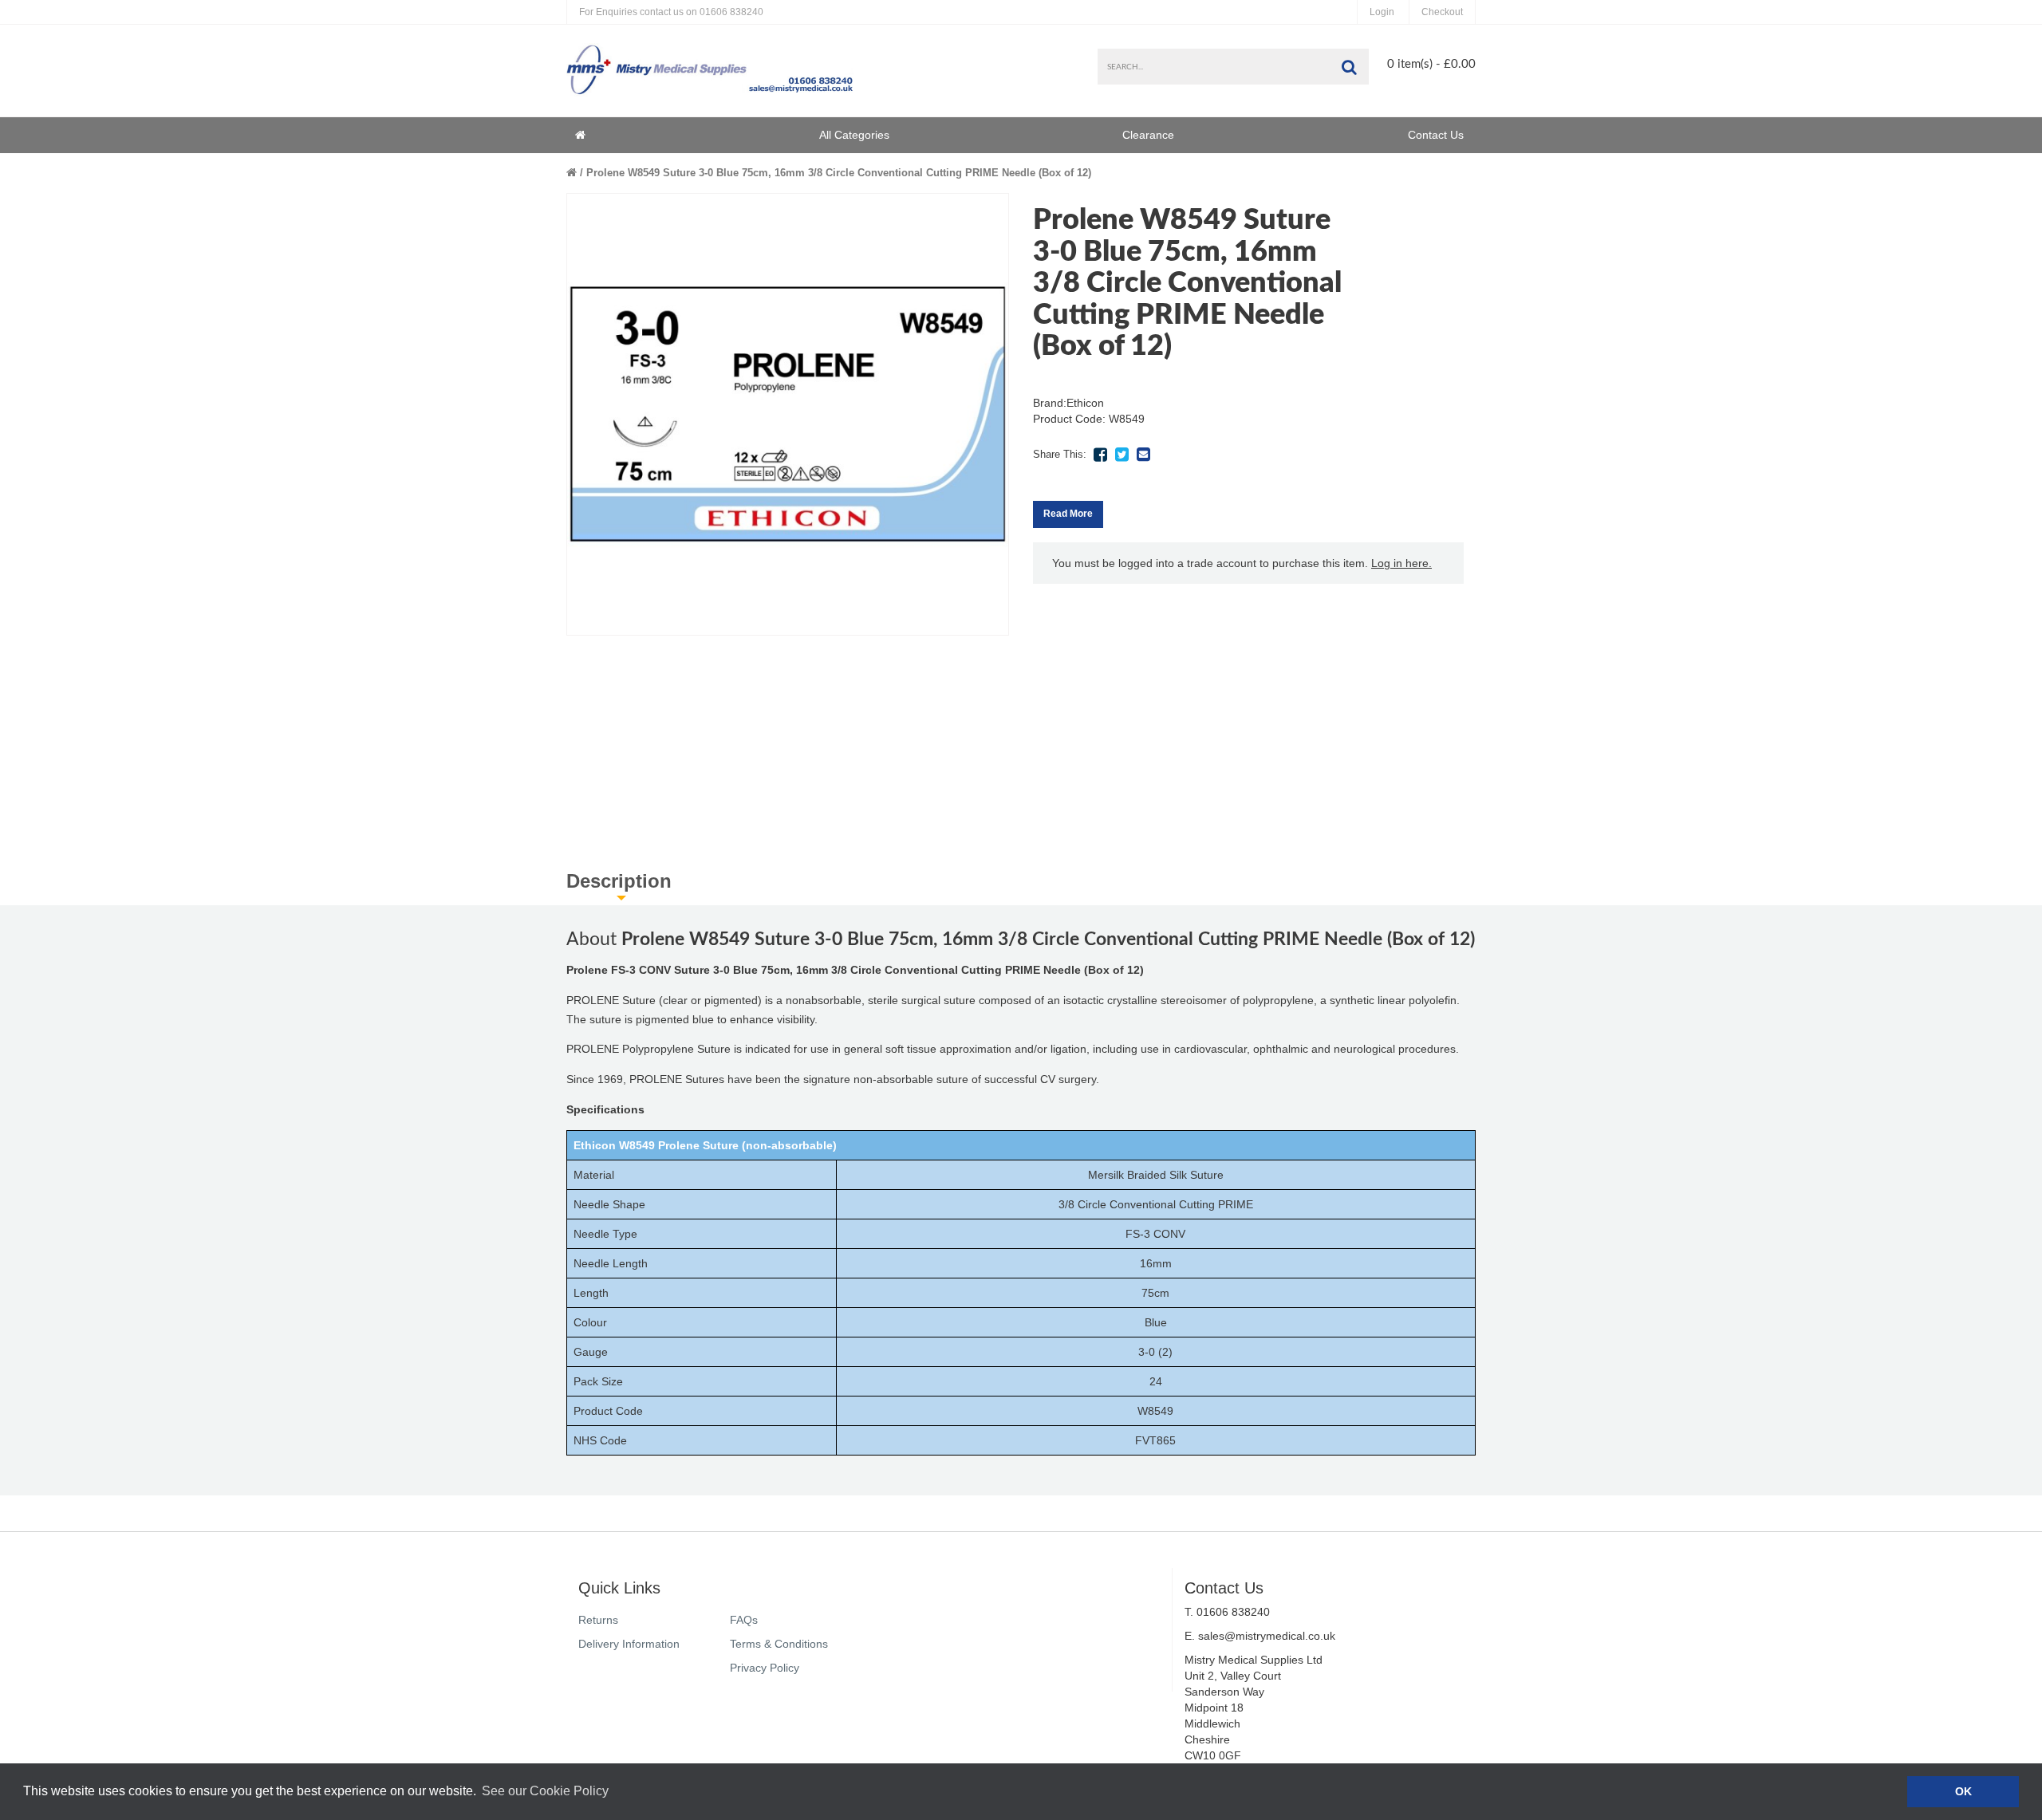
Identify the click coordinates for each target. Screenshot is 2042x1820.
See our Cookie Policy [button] (545, 1791)
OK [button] (1963, 1791)
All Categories (854, 135)
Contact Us (1436, 135)
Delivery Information (629, 1644)
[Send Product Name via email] (1143, 455)
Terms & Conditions (779, 1644)
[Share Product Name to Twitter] (1122, 455)
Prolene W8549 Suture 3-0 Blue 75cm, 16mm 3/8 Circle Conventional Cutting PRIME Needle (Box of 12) (839, 173)
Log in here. (1401, 563)
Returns (598, 1620)
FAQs (744, 1620)
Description (619, 881)
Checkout (1442, 12)
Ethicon (1085, 403)
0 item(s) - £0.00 (1431, 64)
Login (1382, 12)
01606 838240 (671, 12)
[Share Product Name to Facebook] (1100, 455)
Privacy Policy (765, 1668)
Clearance (1148, 135)
